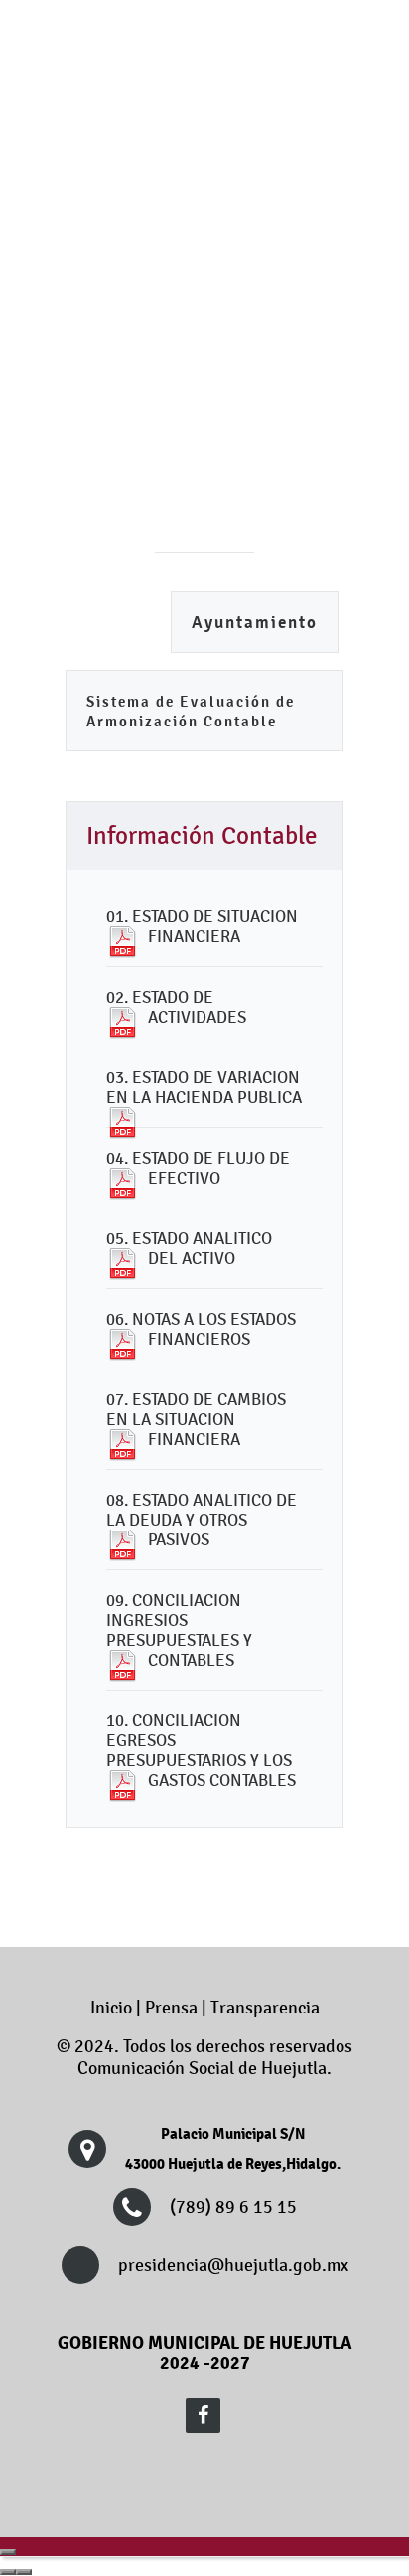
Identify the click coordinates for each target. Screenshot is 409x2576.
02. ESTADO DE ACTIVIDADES (176, 1007)
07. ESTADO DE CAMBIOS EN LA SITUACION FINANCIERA (196, 1419)
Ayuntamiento (255, 623)
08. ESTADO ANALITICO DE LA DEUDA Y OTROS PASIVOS (202, 1520)
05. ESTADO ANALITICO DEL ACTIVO (189, 1248)
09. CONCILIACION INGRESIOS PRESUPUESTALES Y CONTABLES (179, 1630)
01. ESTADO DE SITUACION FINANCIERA (202, 926)
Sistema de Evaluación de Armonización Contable (191, 711)
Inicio (111, 2008)
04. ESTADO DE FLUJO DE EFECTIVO (198, 1168)
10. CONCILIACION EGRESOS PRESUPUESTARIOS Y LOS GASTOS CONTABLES (201, 1750)
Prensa (171, 2008)
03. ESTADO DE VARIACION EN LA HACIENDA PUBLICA (204, 1087)
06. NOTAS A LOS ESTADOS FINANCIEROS (201, 1329)
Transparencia (265, 2008)
